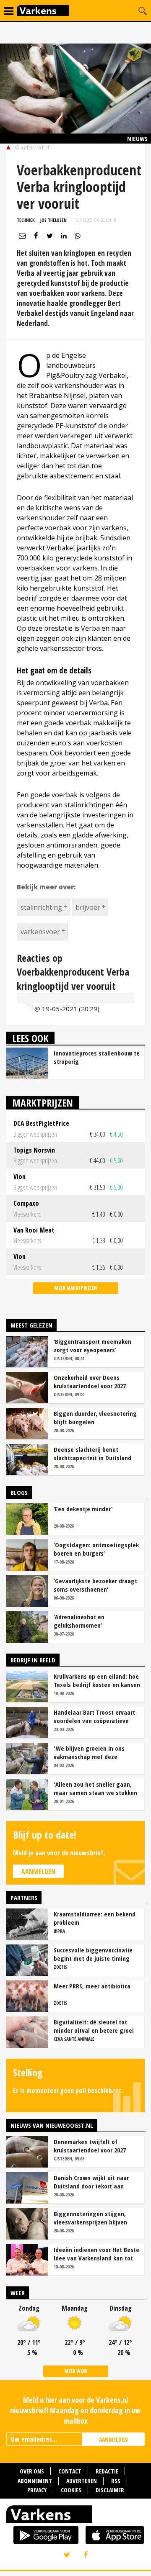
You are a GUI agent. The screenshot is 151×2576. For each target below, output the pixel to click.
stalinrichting (41, 907)
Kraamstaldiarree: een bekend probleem (95, 1918)
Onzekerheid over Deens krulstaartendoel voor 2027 (90, 1382)
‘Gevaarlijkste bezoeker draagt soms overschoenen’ (95, 1585)
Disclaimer (110, 2490)
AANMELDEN (113, 2439)
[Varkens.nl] (75, 2516)
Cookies (71, 2490)
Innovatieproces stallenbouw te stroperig (97, 1057)
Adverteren (82, 2481)
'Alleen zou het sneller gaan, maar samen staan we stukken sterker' (95, 1788)
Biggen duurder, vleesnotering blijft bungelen (95, 1418)
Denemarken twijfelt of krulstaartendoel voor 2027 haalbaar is (90, 2146)
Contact (70, 2471)
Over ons (32, 2471)
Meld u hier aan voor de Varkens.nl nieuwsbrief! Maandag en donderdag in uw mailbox (75, 2410)
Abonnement (35, 2481)
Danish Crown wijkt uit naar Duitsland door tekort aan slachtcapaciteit (91, 2182)
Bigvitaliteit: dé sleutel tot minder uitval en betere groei (94, 2026)
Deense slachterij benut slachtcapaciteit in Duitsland (92, 1454)
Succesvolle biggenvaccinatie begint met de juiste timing (93, 1954)
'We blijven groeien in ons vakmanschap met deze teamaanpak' (89, 1752)
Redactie (107, 2471)
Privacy (37, 2490)
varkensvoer (40, 932)
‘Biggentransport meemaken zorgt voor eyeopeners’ (92, 1346)
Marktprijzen (43, 1103)
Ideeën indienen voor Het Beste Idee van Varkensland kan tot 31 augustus (96, 2254)
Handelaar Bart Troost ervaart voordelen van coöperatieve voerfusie (94, 1716)
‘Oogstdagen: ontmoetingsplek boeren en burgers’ (96, 1549)
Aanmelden (38, 1872)
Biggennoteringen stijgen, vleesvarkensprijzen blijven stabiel (90, 2218)
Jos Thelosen (53, 220)
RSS (116, 2481)
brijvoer (88, 907)
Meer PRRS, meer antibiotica (92, 1986)
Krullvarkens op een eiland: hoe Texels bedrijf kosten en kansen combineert (97, 1680)
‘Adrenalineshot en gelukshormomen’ (79, 1621)
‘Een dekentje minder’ (83, 1509)
